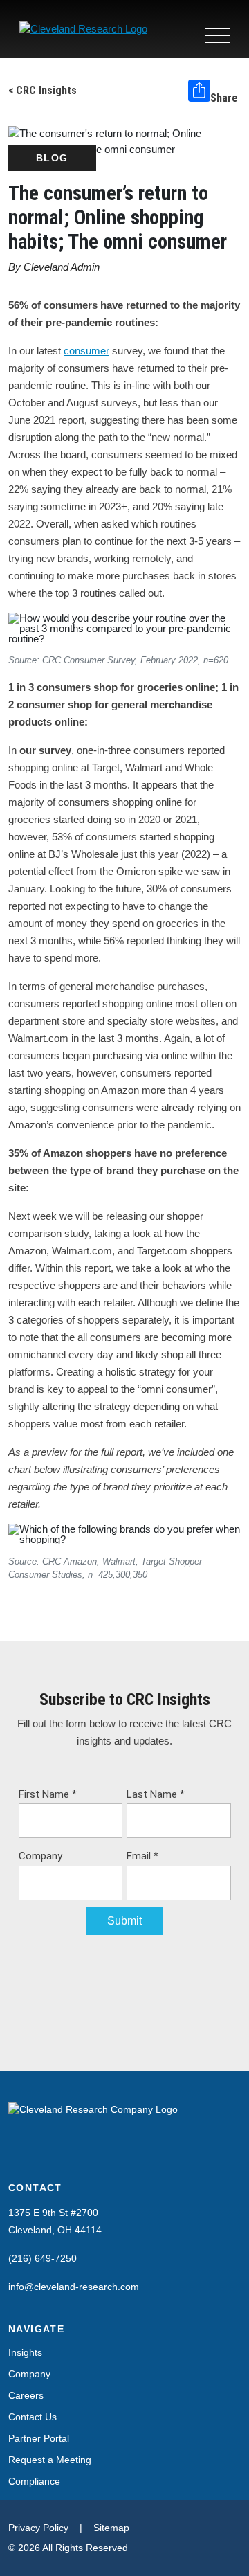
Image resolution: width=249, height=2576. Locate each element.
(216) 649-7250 (43, 2258)
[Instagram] (43, 2154)
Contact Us (33, 2417)
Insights (25, 2352)
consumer (86, 351)
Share (224, 98)
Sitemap (111, 2528)
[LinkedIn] (17, 2154)
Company (29, 2374)
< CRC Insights (43, 90)
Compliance (34, 2481)
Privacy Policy (38, 2528)
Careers (26, 2395)
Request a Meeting (50, 2460)
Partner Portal (39, 2438)
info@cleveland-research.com (74, 2287)
